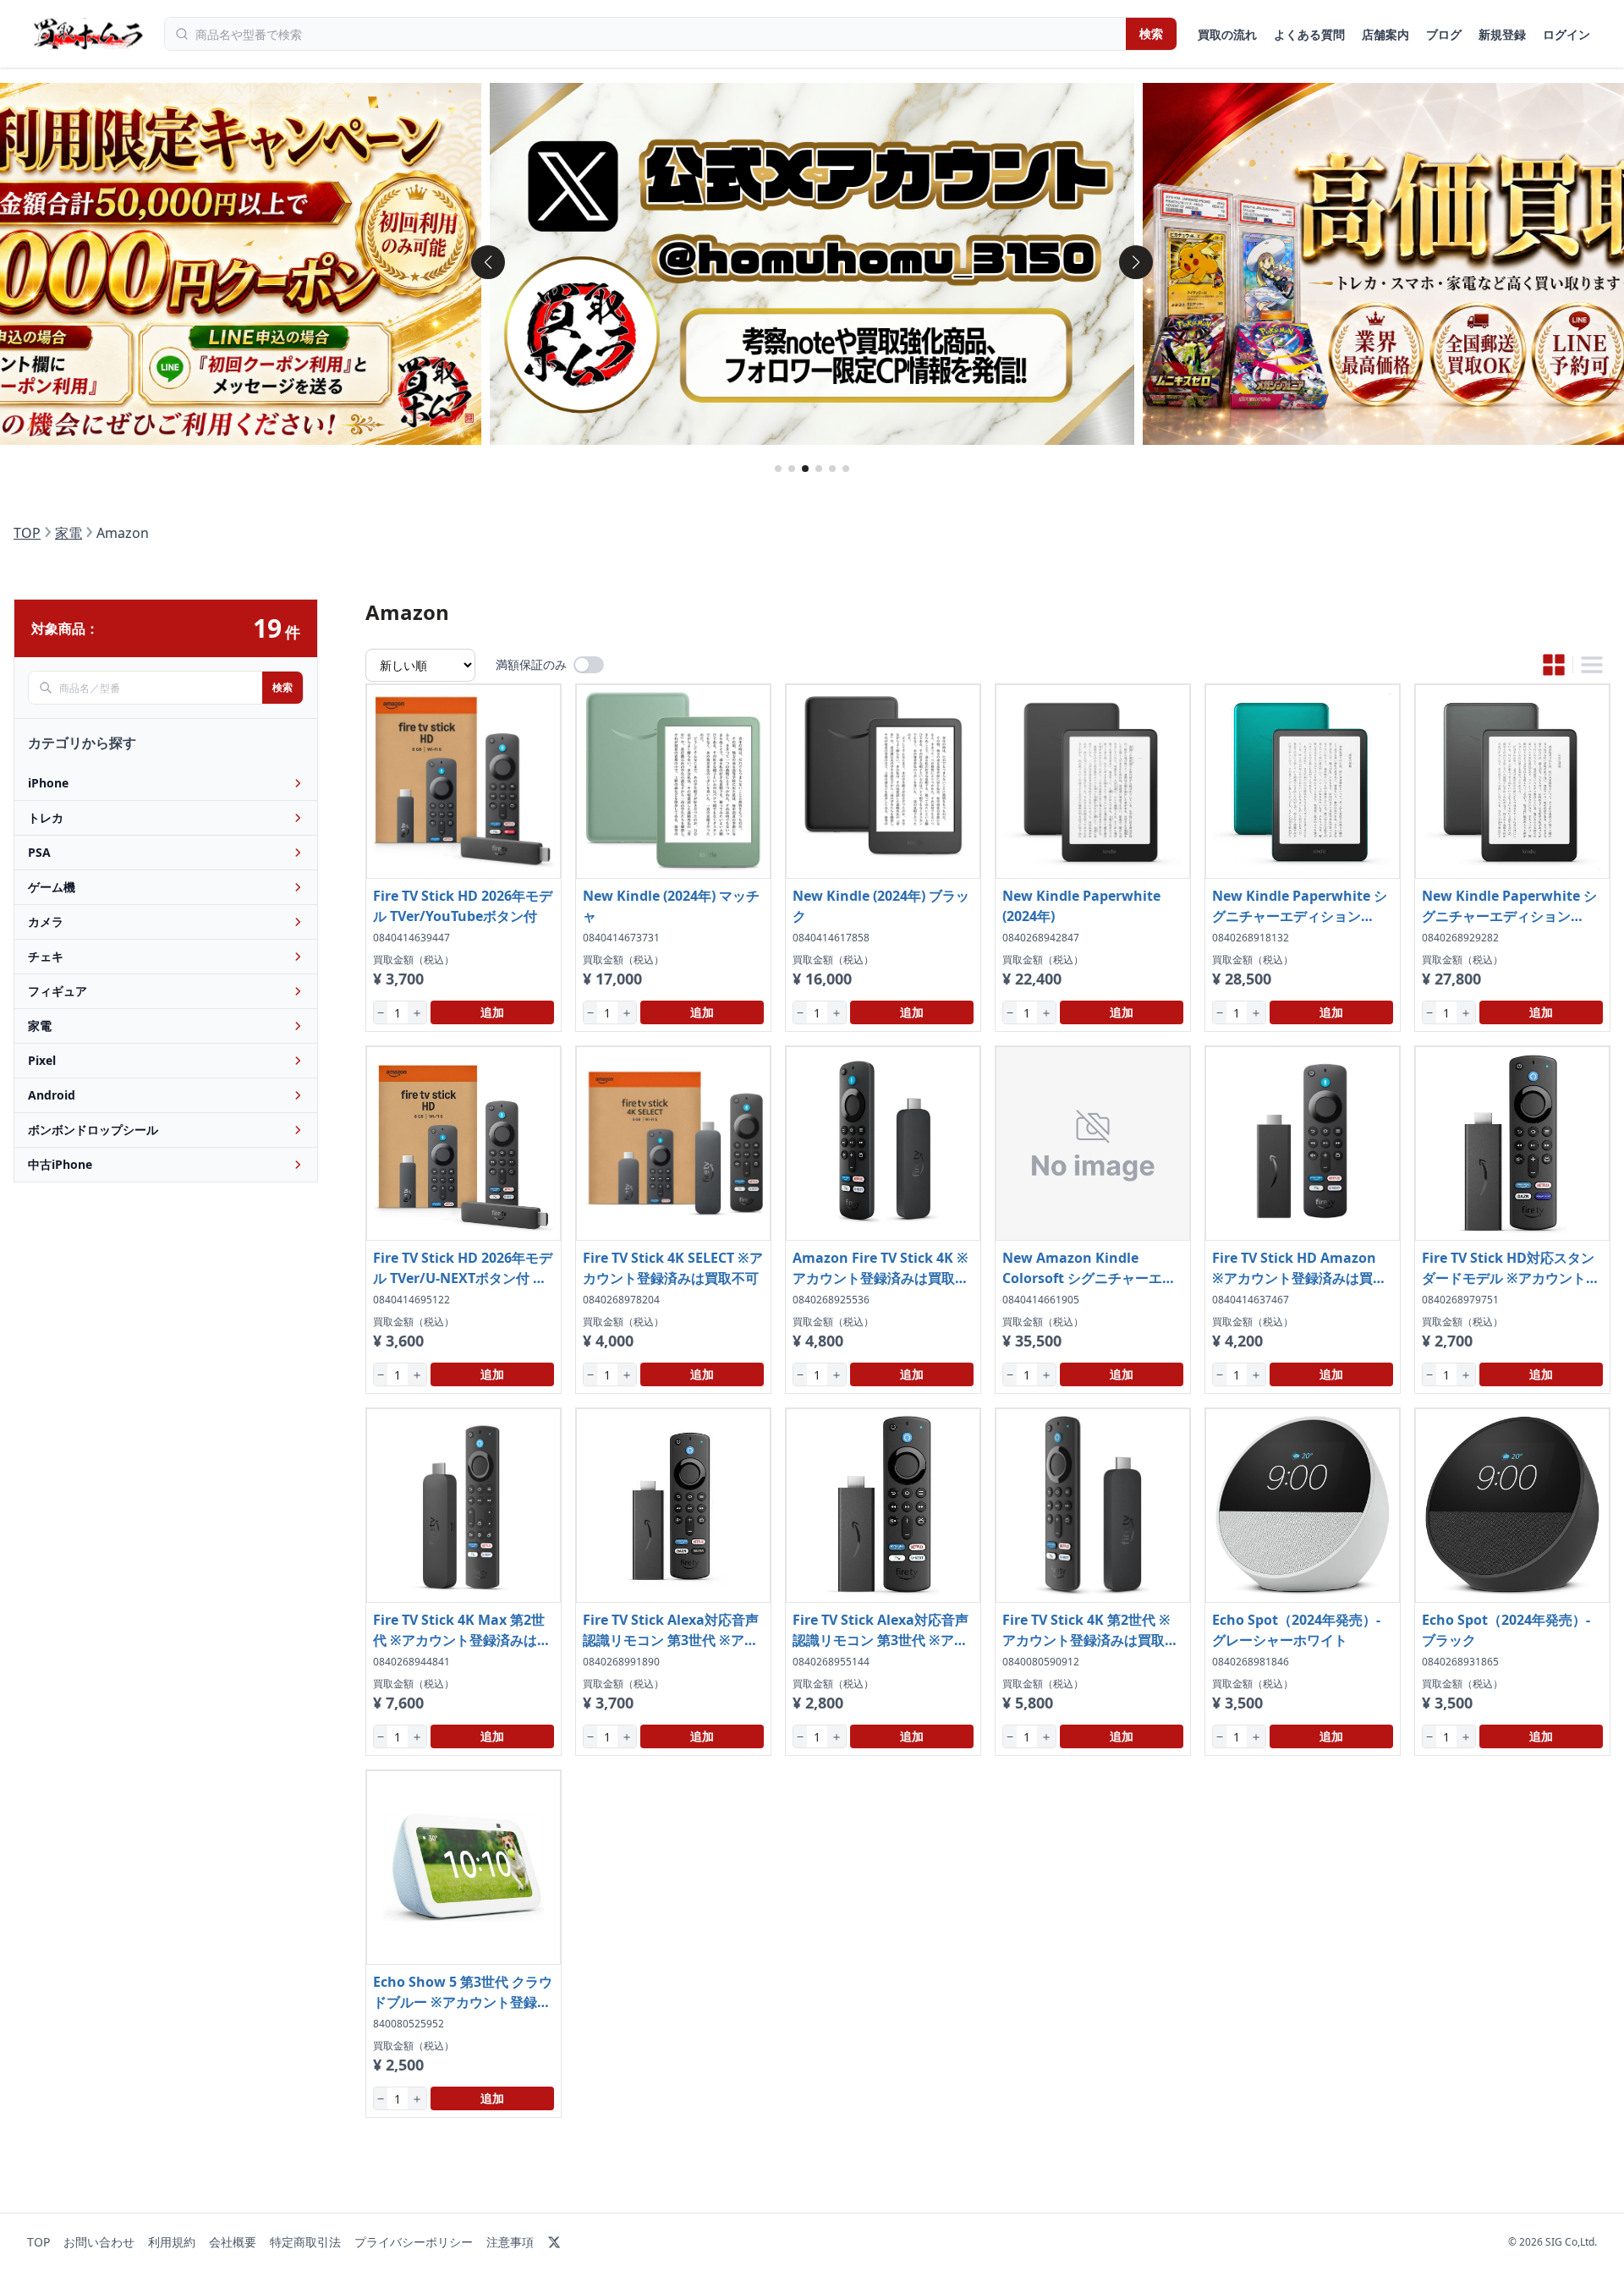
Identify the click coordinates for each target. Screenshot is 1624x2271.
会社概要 (233, 2242)
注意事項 (510, 2242)
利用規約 (172, 2242)
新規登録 (1502, 34)
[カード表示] (1554, 665)
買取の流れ (1227, 34)
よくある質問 (1309, 34)
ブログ (1444, 34)
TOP (27, 533)
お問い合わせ (99, 2242)
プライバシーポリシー (414, 2242)
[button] (488, 262)
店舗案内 (1385, 34)
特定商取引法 (305, 2242)
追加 (492, 1012)
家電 (69, 533)
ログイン (1566, 34)
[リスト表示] (1592, 665)
